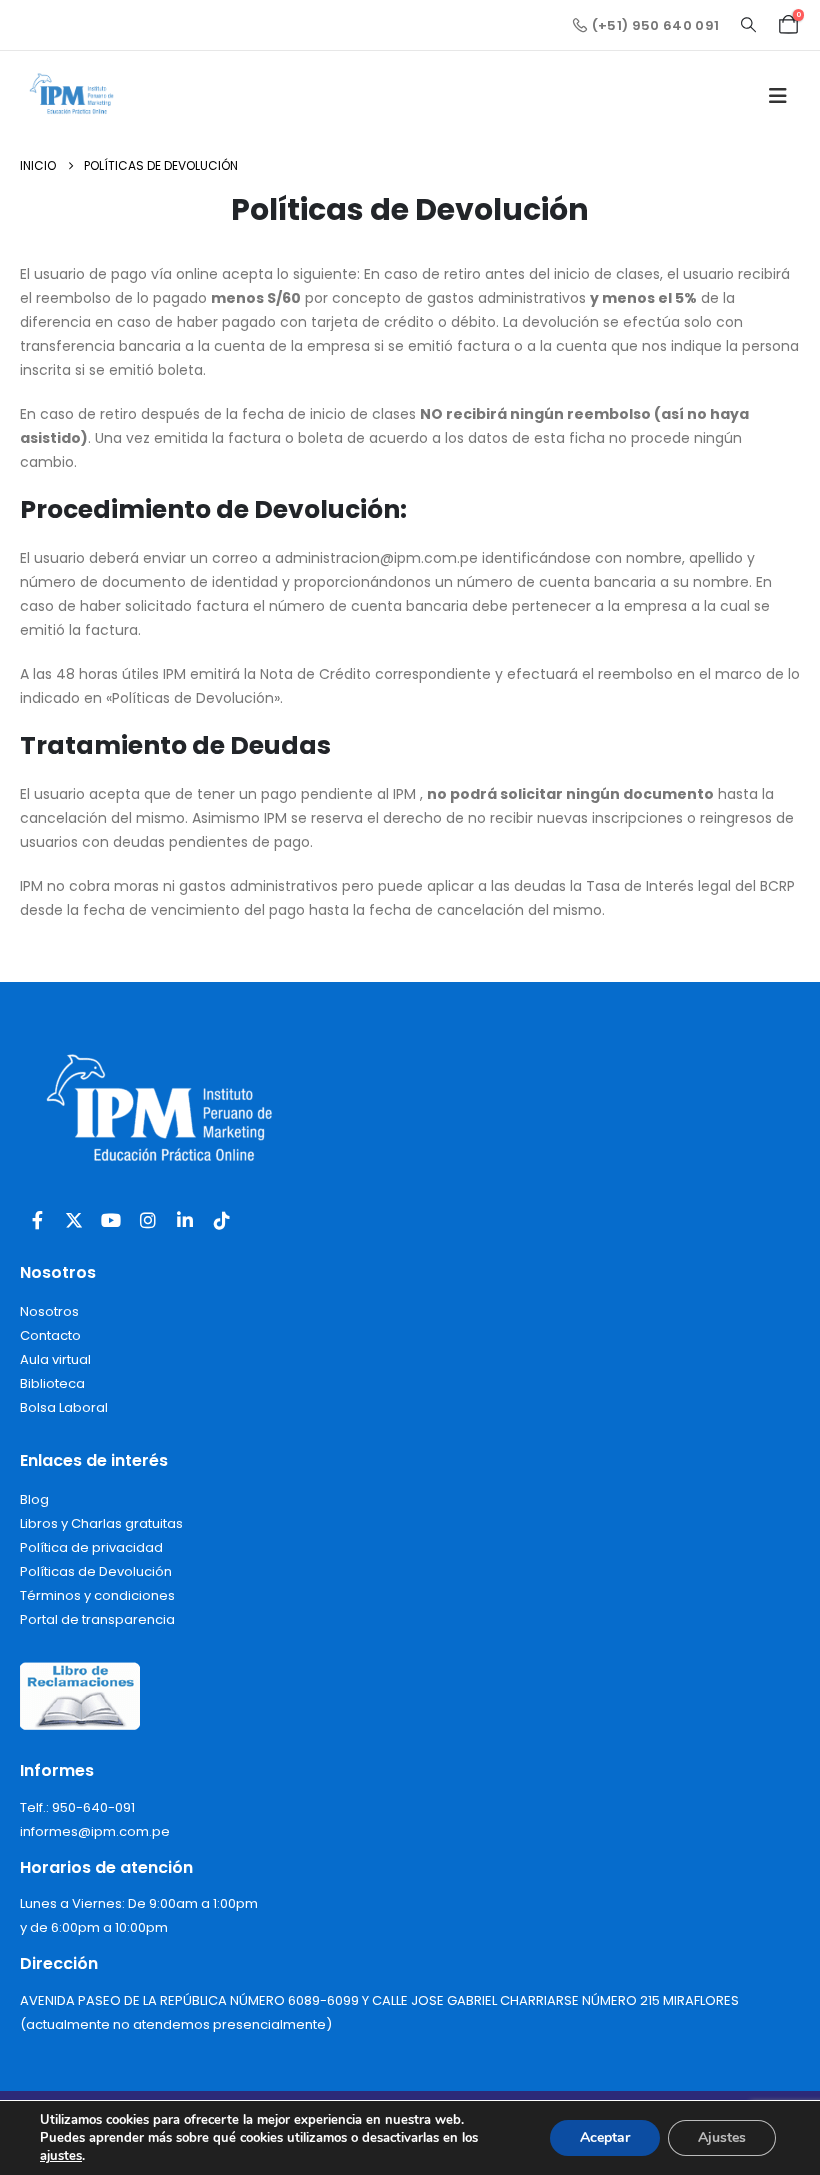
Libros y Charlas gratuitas (101, 1523)
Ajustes (722, 2137)
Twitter (74, 1220)
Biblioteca (52, 1383)
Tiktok (222, 1220)
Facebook (37, 1220)
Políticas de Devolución (96, 1571)
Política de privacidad (91, 1547)
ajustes (61, 2156)
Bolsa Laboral (64, 1407)
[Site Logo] (75, 96)
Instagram (148, 1220)
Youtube (111, 1220)
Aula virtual (55, 1359)
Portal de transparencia (97, 1619)
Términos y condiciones (97, 1595)
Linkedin (185, 1220)
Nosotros (49, 1311)
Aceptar (605, 2137)
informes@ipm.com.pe (95, 1831)
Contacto (50, 1335)
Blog (34, 1499)
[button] (748, 25)
